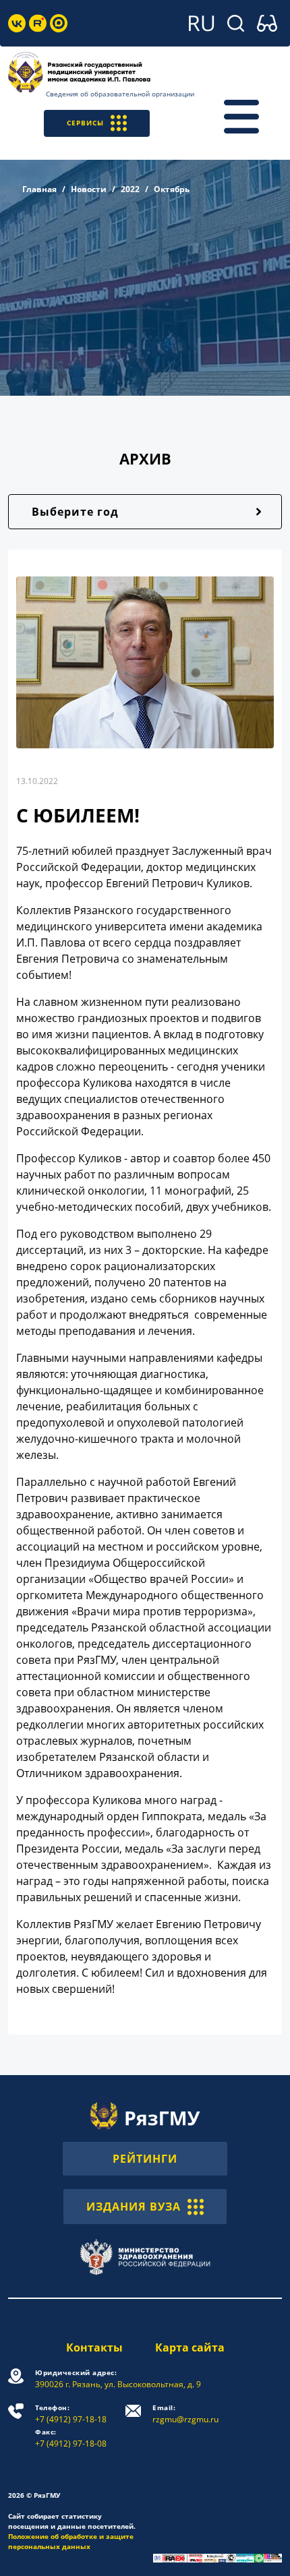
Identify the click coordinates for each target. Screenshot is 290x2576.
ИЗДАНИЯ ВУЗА (134, 2207)
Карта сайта (190, 2347)
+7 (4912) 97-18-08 (71, 2438)
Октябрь (172, 189)
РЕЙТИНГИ (145, 2159)
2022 (130, 189)
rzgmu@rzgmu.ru (185, 2414)
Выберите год (75, 512)
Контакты (94, 2347)
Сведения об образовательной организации (120, 94)
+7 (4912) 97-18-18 (71, 2414)
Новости (89, 189)
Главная (39, 189)
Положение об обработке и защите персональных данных (71, 2541)
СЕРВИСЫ (85, 123)
